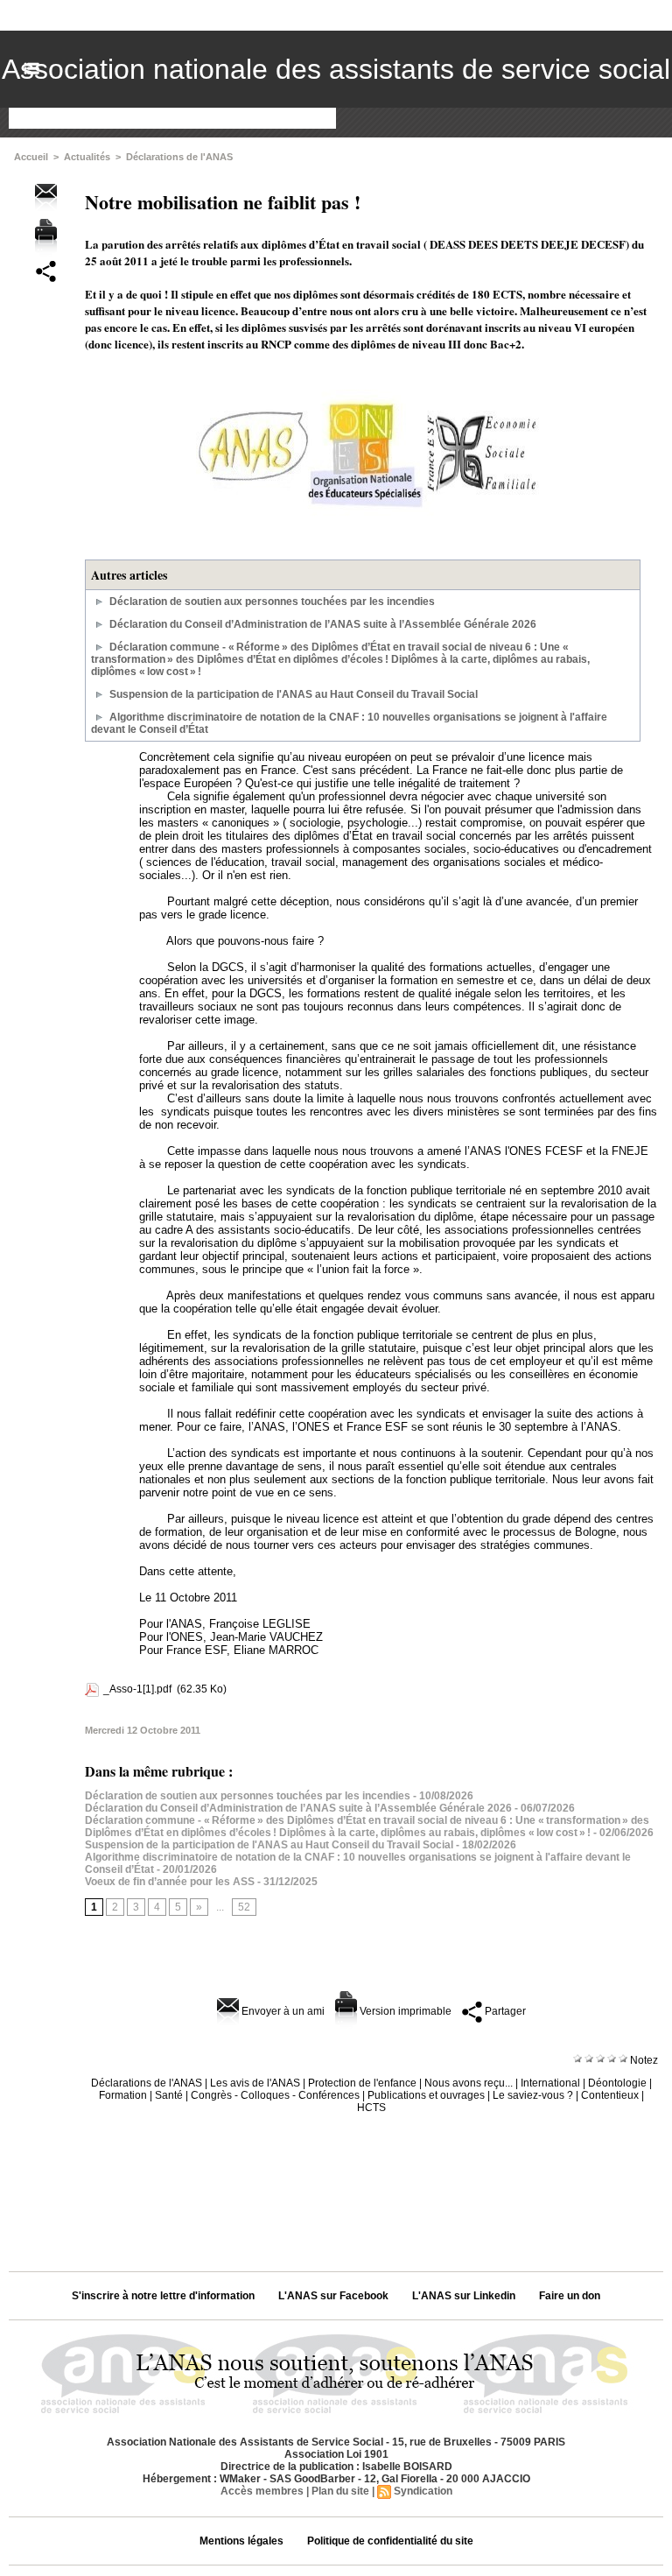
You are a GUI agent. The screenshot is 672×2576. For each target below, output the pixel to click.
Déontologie (617, 2083)
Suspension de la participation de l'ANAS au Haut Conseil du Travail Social (294, 694)
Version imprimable (404, 2011)
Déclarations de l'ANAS (179, 157)
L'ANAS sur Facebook (333, 2296)
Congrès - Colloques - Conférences (275, 2095)
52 (244, 1907)
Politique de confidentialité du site (390, 2541)
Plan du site (340, 2491)
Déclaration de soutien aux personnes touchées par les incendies (272, 602)
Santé (169, 2095)
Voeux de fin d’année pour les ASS (170, 1882)
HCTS (371, 2108)
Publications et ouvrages (426, 2095)
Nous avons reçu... (469, 2083)
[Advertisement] (336, 2186)
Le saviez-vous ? (533, 2095)
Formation (123, 2095)
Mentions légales (241, 2541)
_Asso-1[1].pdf (137, 1689)
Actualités (87, 157)
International (550, 2083)
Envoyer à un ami (282, 2011)
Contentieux (610, 2095)
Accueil (31, 157)
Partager (504, 2011)
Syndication (423, 2491)
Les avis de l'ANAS (255, 2083)
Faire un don (570, 2296)
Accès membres (262, 2491)
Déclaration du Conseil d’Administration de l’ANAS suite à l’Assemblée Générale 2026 (323, 624)
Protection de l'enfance (362, 2083)
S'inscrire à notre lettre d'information (163, 2296)
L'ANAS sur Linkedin (464, 2296)
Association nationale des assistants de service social (336, 69)
